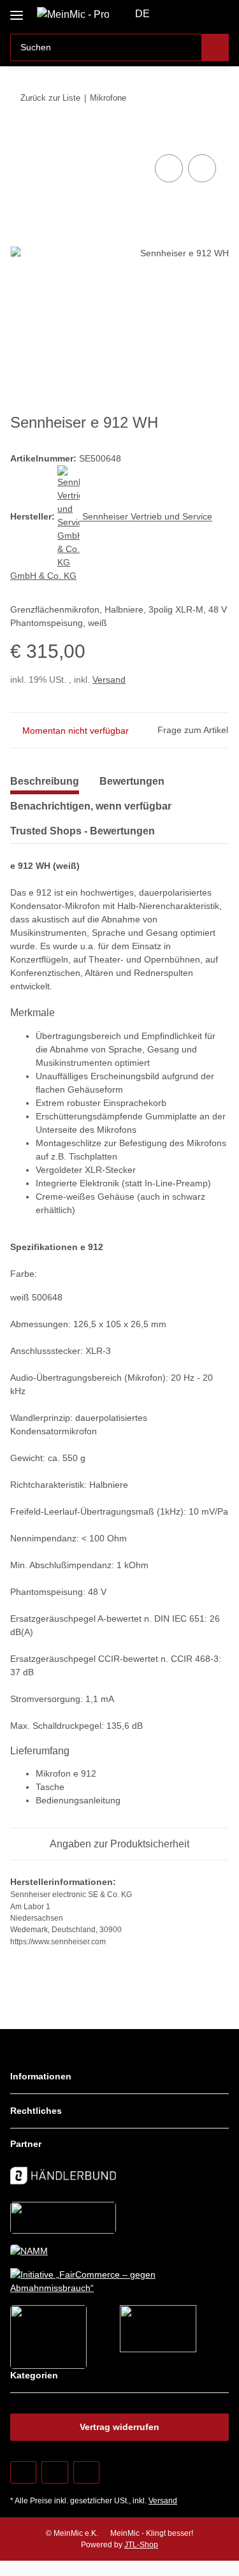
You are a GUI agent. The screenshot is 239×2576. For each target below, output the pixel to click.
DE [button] (142, 14)
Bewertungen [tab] (132, 781)
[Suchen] (215, 47)
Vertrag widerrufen (119, 2427)
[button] (178, 14)
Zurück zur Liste (50, 98)
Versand (109, 680)
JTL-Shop (141, 2545)
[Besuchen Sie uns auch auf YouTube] (54, 2472)
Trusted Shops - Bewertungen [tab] (83, 831)
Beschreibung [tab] (45, 781)
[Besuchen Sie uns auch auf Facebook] (23, 2472)
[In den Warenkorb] (20, 137)
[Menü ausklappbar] (17, 11)
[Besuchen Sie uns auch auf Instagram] (86, 2472)
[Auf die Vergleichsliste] (169, 168)
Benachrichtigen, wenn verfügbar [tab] (91, 806)
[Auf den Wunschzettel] (202, 168)
